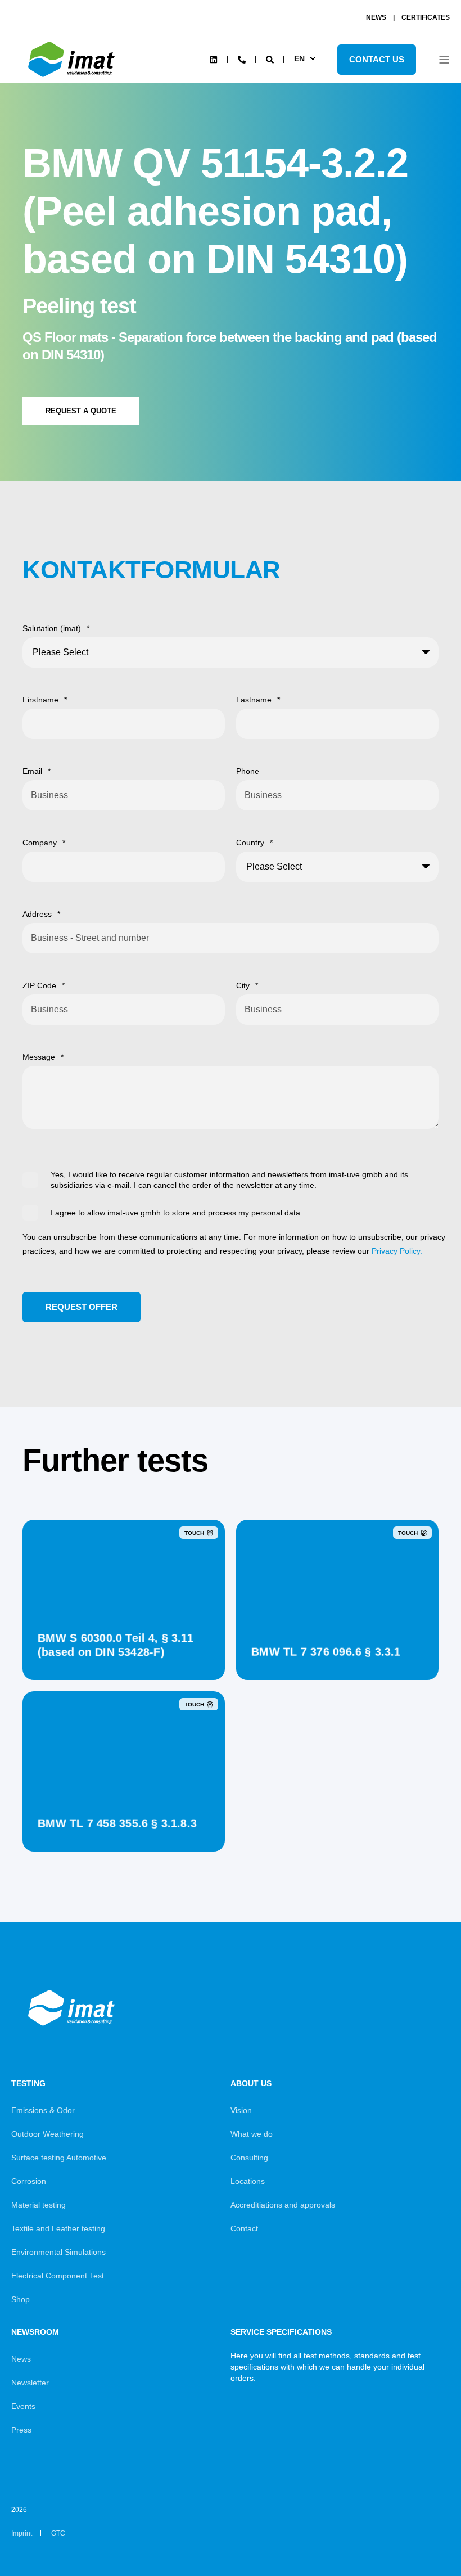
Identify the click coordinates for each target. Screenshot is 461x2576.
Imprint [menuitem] (22, 2533)
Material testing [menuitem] (39, 2205)
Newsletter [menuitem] (30, 2383)
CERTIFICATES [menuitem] (426, 17)
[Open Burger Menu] (444, 60)
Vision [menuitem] (241, 2110)
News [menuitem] (21, 2359)
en (299, 58)
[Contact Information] (242, 58)
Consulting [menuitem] (249, 2158)
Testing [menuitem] (28, 2084)
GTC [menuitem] (58, 2533)
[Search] (271, 58)
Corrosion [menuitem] (29, 2181)
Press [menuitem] (21, 2430)
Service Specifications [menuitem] (281, 2332)
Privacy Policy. (397, 1251)
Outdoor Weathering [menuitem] (48, 2134)
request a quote (81, 411)
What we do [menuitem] (252, 2134)
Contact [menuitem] (244, 2228)
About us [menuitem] (251, 2084)
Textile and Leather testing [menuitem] (58, 2228)
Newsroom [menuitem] (35, 2332)
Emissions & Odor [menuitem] (43, 2110)
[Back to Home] (73, 77)
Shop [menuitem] (21, 2299)
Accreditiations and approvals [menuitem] (283, 2205)
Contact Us (377, 59)
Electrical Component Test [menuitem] (58, 2276)
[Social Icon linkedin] (214, 60)
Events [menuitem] (23, 2406)
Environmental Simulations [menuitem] (58, 2252)
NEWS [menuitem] (376, 17)
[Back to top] (422, 2537)
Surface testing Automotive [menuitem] (59, 2158)
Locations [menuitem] (248, 2181)
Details (124, 1652)
